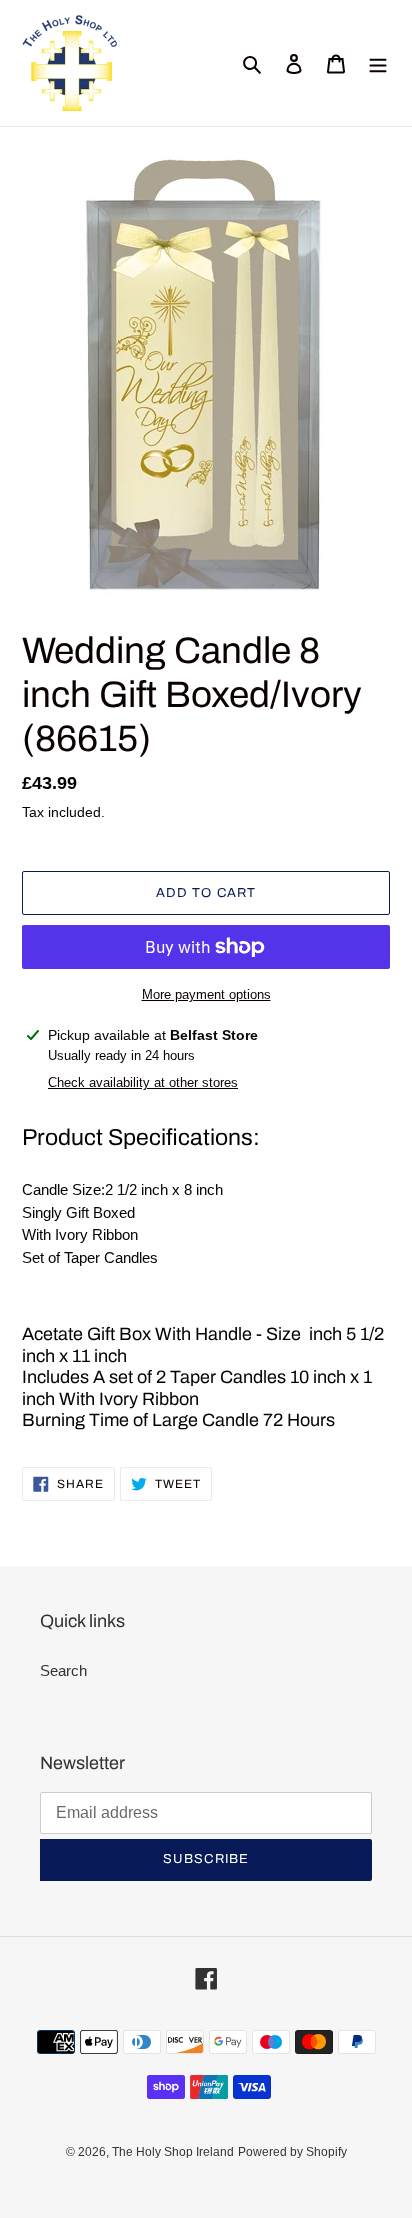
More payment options (206, 994)
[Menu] (378, 63)
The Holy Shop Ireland (173, 2152)
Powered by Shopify (292, 2152)
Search (63, 1670)
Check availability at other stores (143, 1082)
